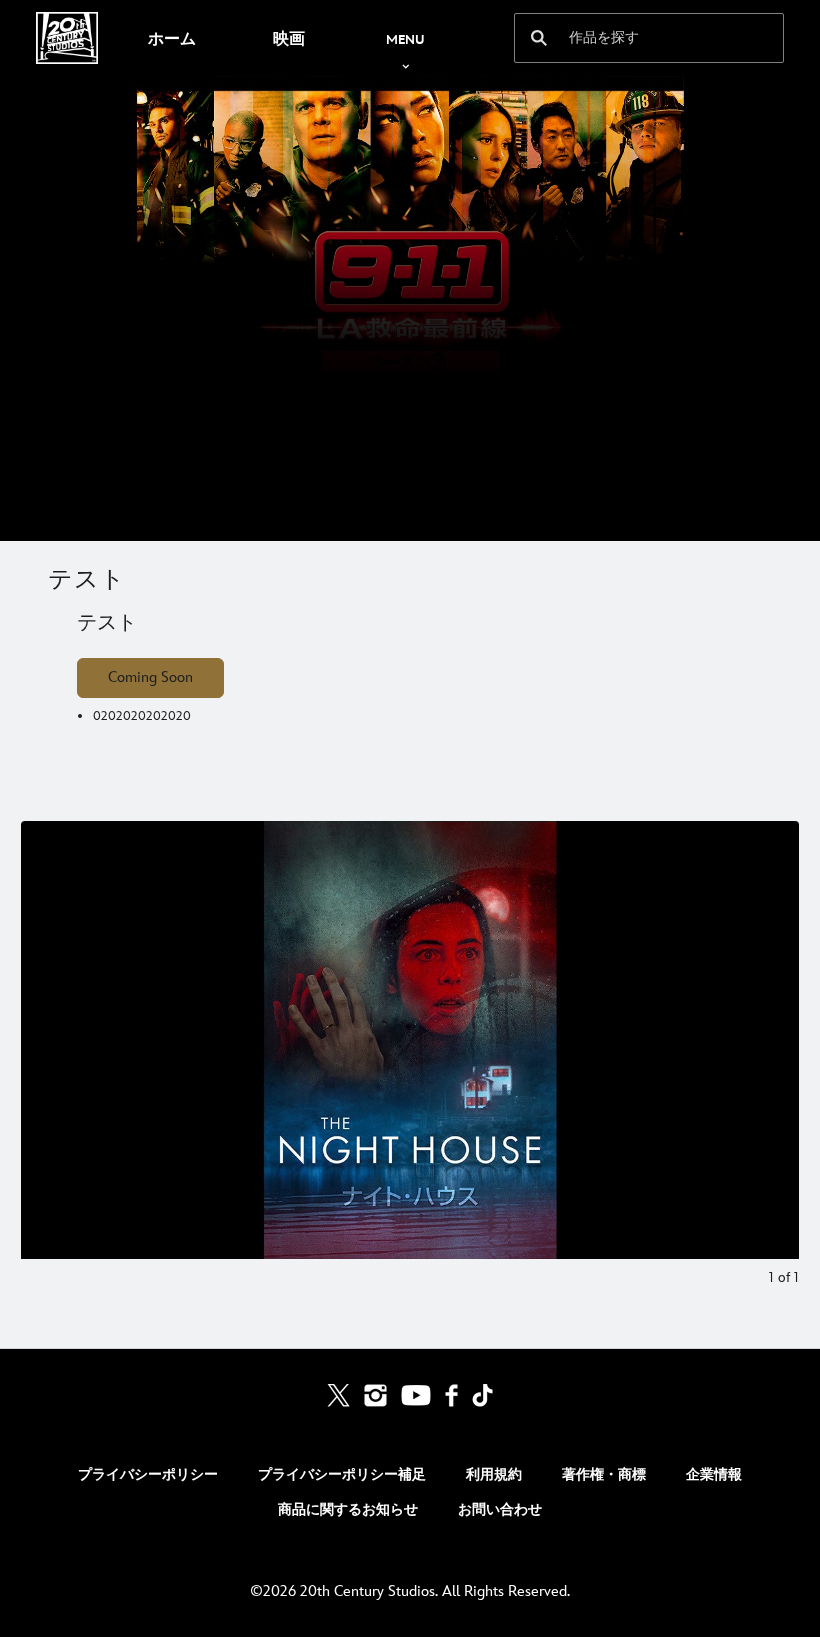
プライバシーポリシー (148, 1474)
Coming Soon (150, 677)
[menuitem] (171, 38)
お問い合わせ (500, 1509)
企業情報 (714, 1474)
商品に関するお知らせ (348, 1509)
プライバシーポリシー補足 (342, 1474)
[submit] (539, 38)
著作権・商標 (604, 1474)
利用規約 (494, 1474)
